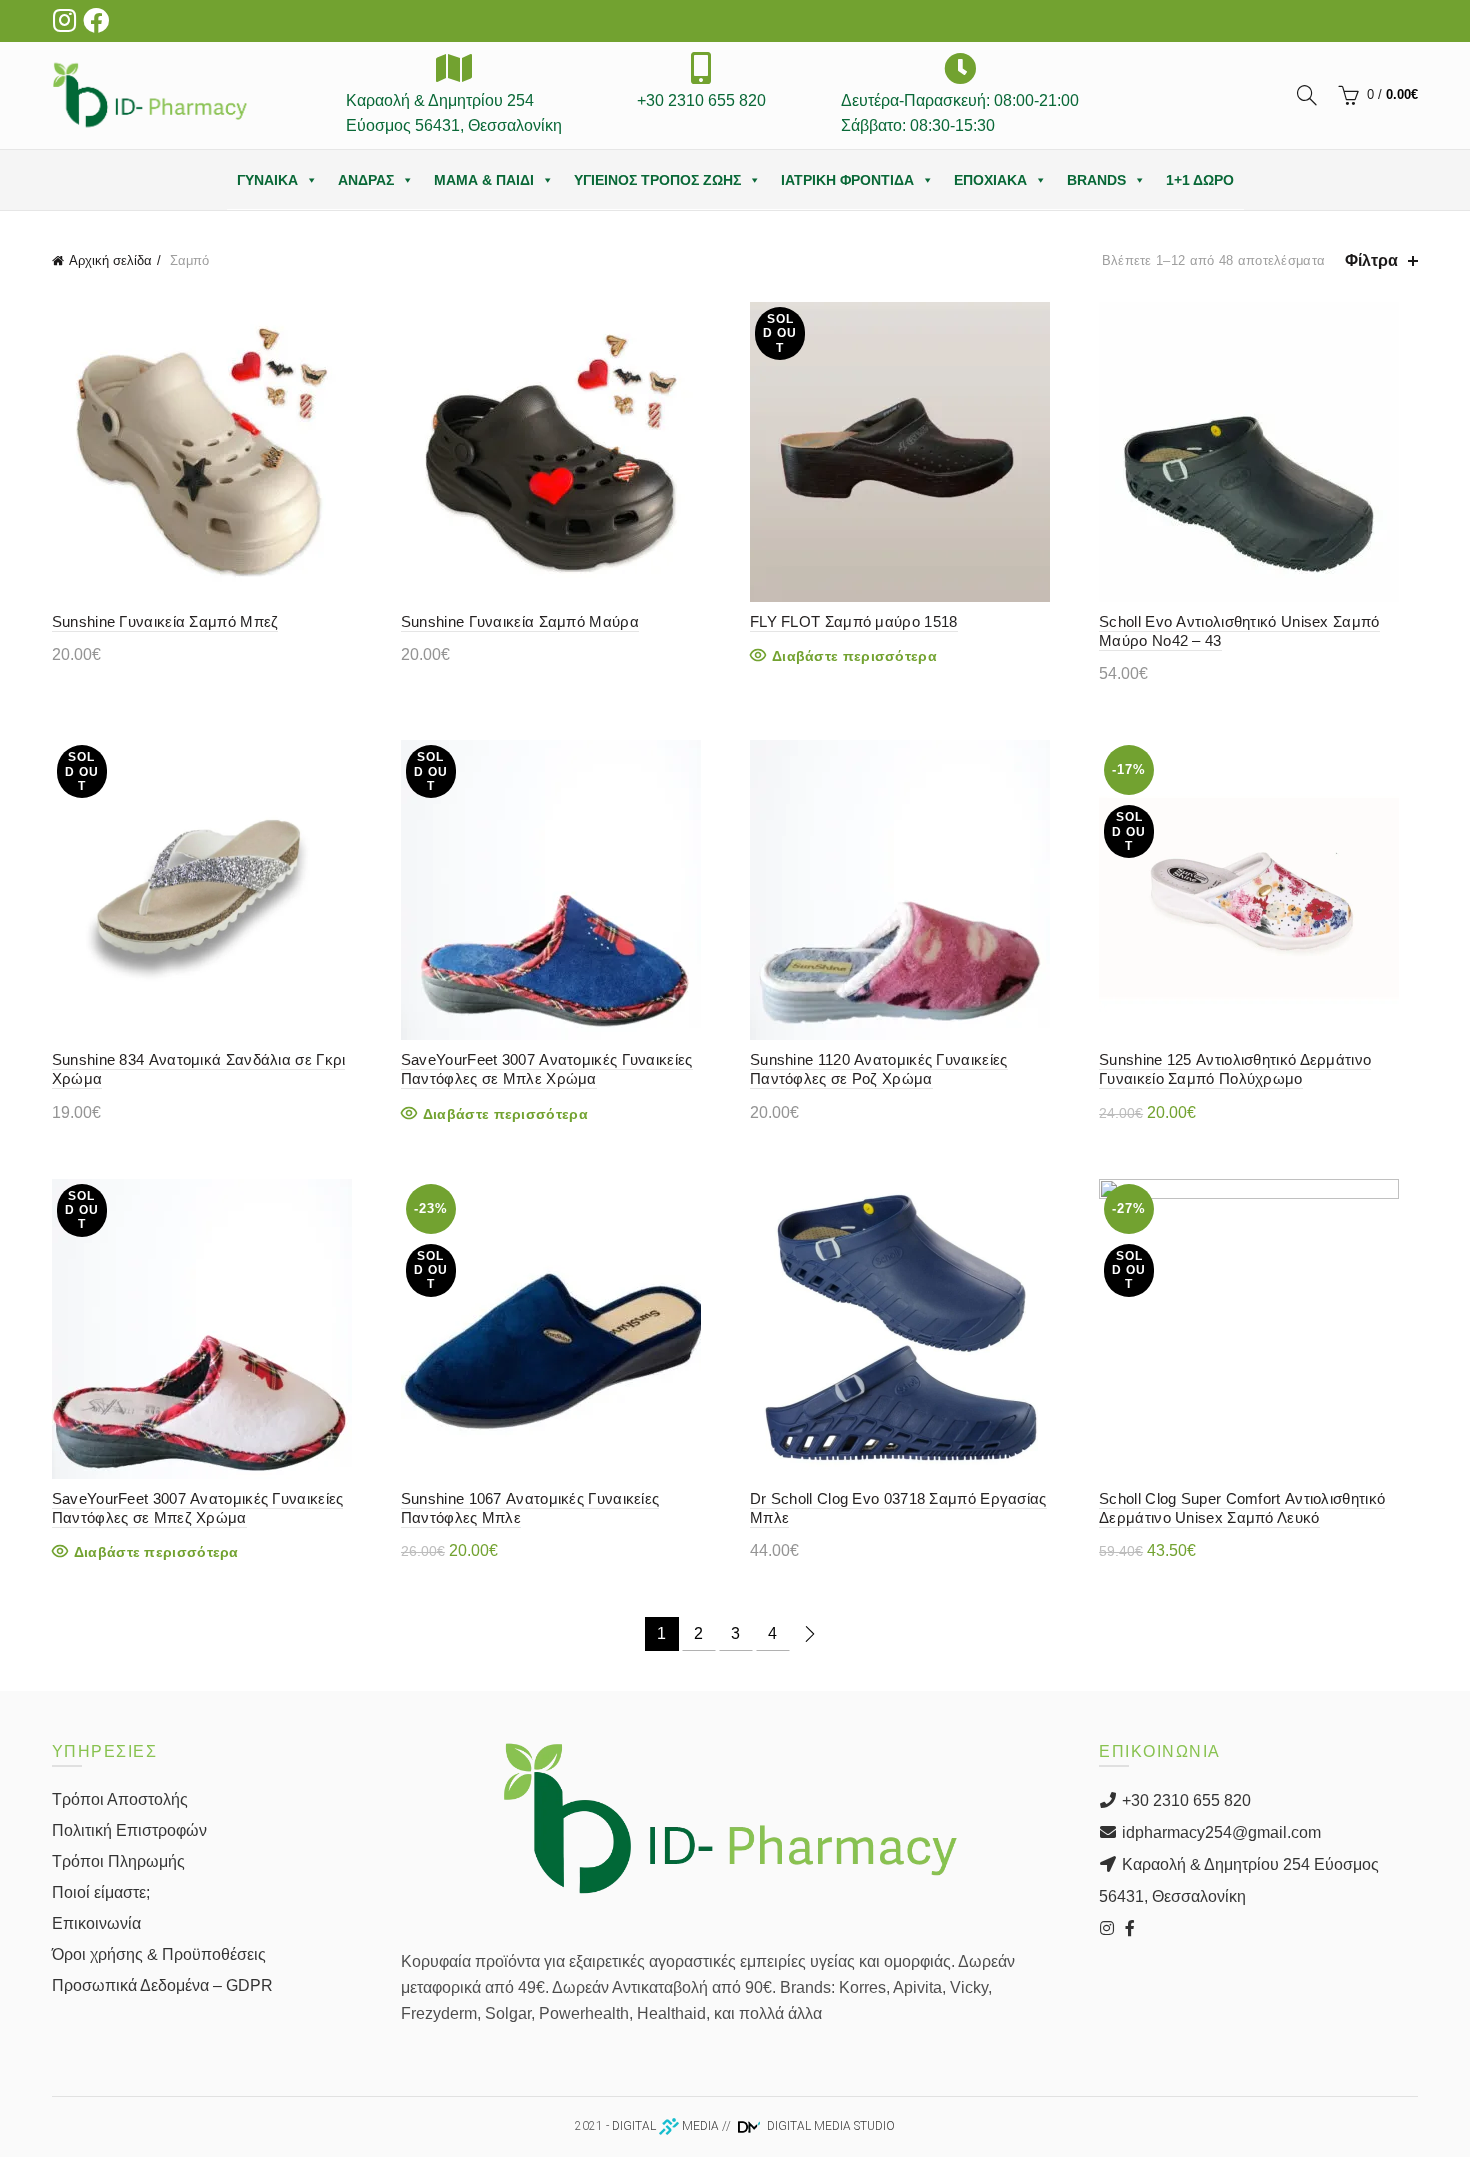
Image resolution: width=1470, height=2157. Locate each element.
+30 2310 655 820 (1184, 1800)
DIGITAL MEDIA (665, 2126)
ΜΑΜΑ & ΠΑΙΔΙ (484, 180)
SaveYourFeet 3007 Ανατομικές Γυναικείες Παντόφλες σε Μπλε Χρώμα (547, 1069)
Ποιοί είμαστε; (101, 1892)
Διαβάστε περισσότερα (854, 656)
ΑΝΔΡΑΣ (366, 180)
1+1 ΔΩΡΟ (1200, 180)
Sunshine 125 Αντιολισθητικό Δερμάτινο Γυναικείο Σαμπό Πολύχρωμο (1235, 1069)
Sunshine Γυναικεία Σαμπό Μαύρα (520, 621)
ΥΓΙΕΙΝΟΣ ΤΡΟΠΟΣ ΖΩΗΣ (657, 180)
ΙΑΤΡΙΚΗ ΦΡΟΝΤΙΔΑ (847, 180)
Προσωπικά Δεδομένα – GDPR (162, 1985)
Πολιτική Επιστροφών (129, 1830)
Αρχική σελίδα (110, 260)
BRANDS (1096, 180)
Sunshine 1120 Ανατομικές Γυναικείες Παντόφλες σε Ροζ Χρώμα (879, 1069)
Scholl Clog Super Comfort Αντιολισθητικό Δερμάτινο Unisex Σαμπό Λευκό (1242, 1508)
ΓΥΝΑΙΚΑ (267, 180)
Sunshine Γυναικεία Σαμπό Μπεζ (165, 621)
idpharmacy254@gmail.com (1219, 1832)
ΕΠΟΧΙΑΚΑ (990, 180)
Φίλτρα (1371, 260)
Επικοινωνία (96, 1923)
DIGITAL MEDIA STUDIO (829, 2126)
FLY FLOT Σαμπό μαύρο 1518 (854, 621)
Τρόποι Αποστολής (120, 1799)
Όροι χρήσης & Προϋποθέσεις (159, 1954)
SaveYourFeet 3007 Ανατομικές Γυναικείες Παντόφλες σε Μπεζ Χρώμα (198, 1508)
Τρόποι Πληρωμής (118, 1861)
